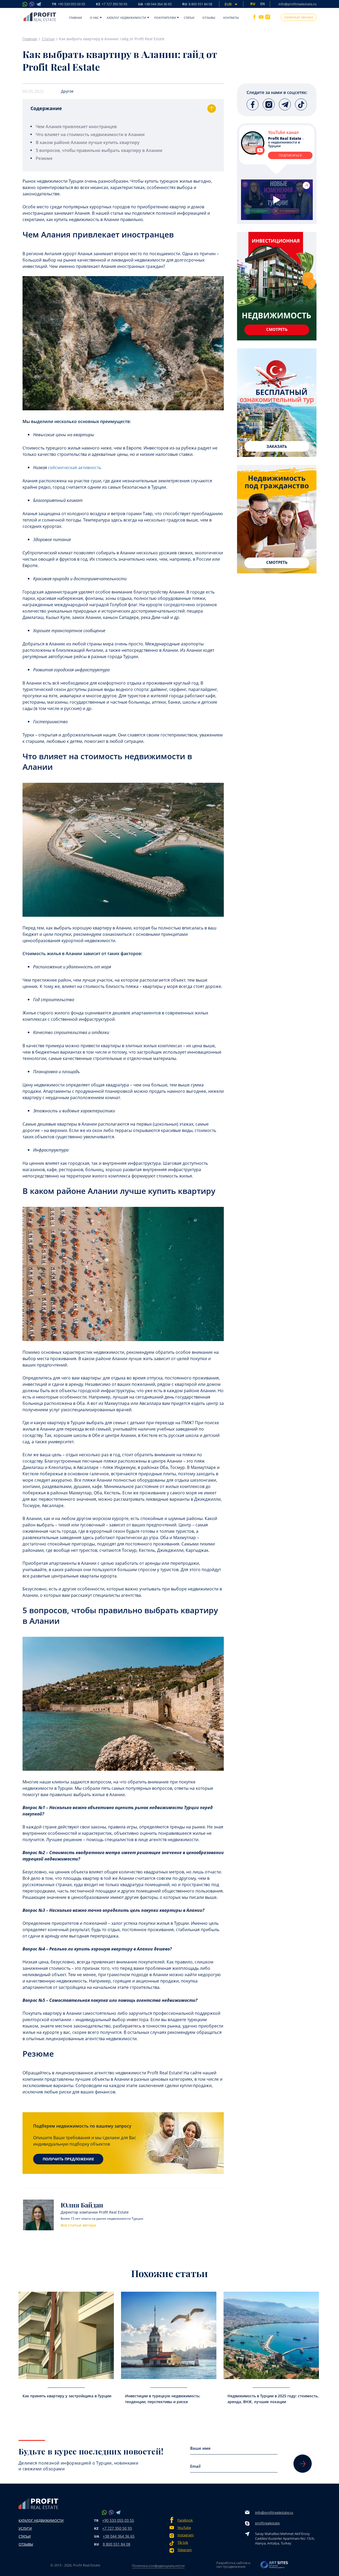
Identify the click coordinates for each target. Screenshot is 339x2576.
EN (263, 4)
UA (155, 4)
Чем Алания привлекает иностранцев (76, 127)
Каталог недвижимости (126, 18)
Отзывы (209, 18)
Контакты (231, 18)
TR (68, 4)
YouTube (184, 2528)
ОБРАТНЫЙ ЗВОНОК (299, 17)
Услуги (25, 2528)
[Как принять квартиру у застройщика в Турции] (66, 2335)
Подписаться (290, 155)
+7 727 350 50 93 (117, 2528)
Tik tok (183, 2543)
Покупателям (165, 18)
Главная (75, 18)
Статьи (189, 18)
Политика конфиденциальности (158, 2566)
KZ (111, 4)
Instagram (186, 2535)
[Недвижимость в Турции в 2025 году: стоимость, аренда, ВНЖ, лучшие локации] (271, 2335)
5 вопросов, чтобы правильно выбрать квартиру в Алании (99, 150)
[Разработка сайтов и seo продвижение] (274, 2566)
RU (197, 4)
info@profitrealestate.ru (297, 4)
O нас (94, 18)
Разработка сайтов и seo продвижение (233, 2565)
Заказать (277, 446)
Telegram (185, 2550)
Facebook (185, 2520)
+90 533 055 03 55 (118, 2520)
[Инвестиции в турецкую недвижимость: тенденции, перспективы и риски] (169, 2335)
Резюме (44, 158)
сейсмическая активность (75, 467)
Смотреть (277, 329)
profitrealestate (267, 2523)
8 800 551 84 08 (117, 2544)
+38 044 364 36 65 (119, 2536)
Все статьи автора (78, 2225)
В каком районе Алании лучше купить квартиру (88, 142)
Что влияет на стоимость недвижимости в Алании (90, 134)
